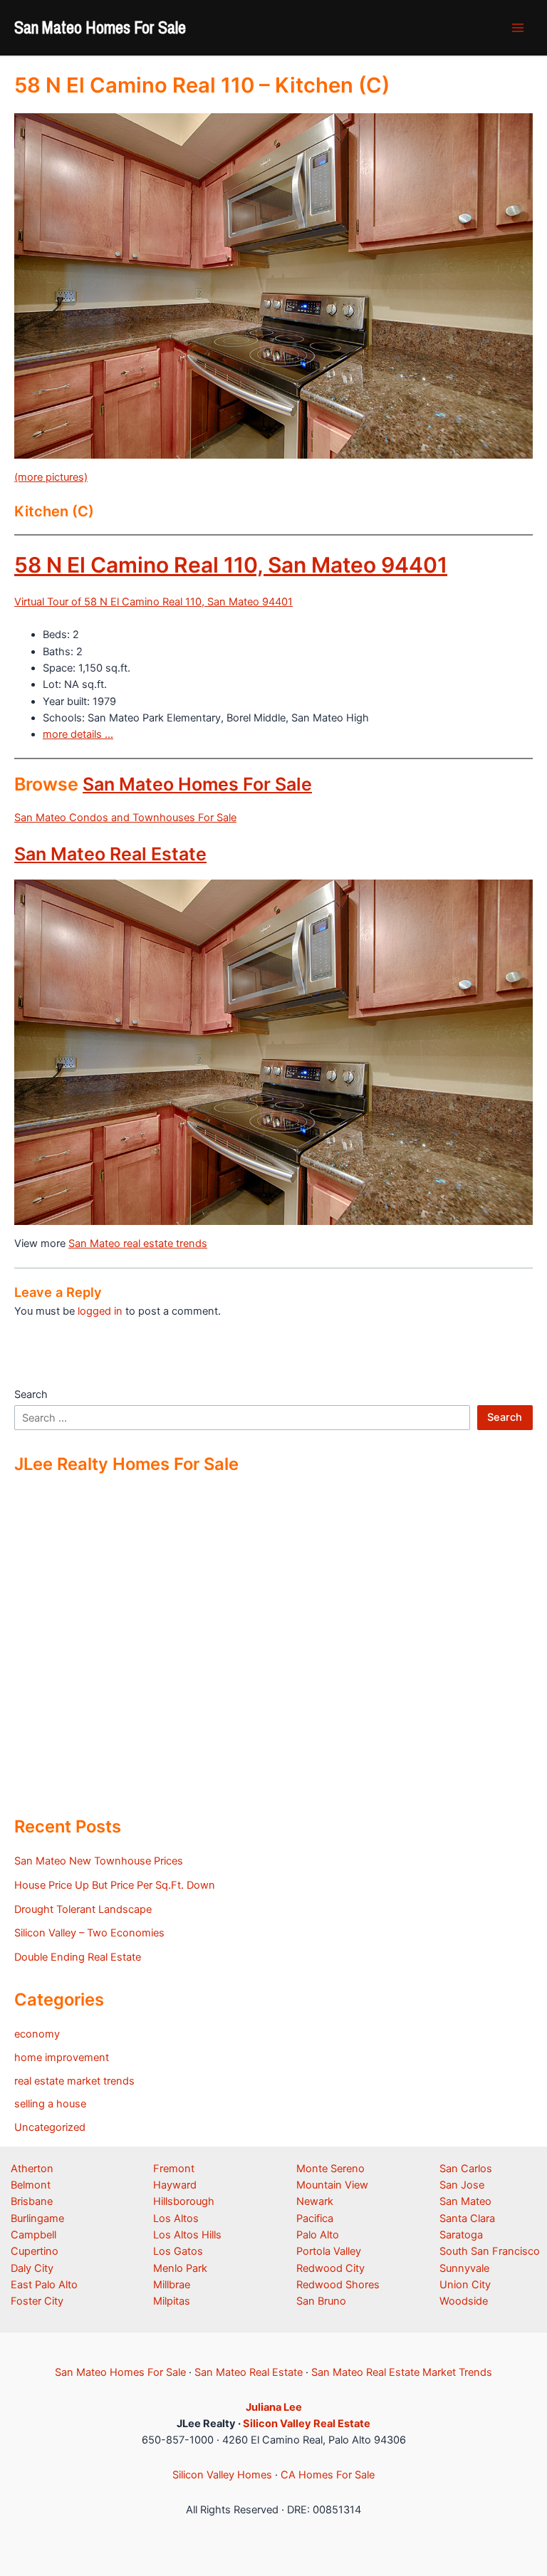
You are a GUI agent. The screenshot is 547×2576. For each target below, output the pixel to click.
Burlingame (37, 2218)
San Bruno (321, 2301)
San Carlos (466, 2169)
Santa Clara (467, 2218)
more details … (78, 734)
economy (37, 2034)
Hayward (175, 2185)
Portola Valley (329, 2251)
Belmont (31, 2185)
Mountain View (332, 2185)
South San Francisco (490, 2251)
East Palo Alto (44, 2285)
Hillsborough (184, 2201)
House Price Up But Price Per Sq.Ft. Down (115, 1885)
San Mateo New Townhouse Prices (99, 1861)
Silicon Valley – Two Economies (89, 1933)
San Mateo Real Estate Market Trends (402, 2372)
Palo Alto (318, 2235)
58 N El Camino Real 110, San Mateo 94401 (231, 565)
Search (31, 1394)
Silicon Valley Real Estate (307, 2424)
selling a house (50, 2104)
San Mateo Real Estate (110, 854)
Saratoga (461, 2235)
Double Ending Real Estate (78, 1957)
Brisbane (32, 2201)
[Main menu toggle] (518, 28)
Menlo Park (180, 2268)
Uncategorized (50, 2127)
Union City (465, 2285)
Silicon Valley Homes (222, 2475)
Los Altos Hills (187, 2235)
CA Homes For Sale (328, 2475)
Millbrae (172, 2285)
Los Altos (176, 2218)
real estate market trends (74, 2081)
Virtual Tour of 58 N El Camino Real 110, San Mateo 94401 (153, 602)
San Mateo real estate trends (138, 1243)
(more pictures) (51, 477)
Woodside (464, 2301)
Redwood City (330, 2268)
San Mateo (465, 2201)
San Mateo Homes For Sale (100, 27)
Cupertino (35, 2251)
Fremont (174, 2169)
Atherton (32, 2169)
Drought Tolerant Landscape (83, 1909)
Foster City (37, 2301)
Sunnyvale (464, 2268)
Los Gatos (178, 2251)
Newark (315, 2201)
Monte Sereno (330, 2169)
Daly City (32, 2268)
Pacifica (315, 2218)
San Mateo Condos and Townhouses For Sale (125, 818)
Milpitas (172, 2301)
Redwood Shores (338, 2285)
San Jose (462, 2185)
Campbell (33, 2235)
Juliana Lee (274, 2407)
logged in (100, 1311)
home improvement (62, 2058)
